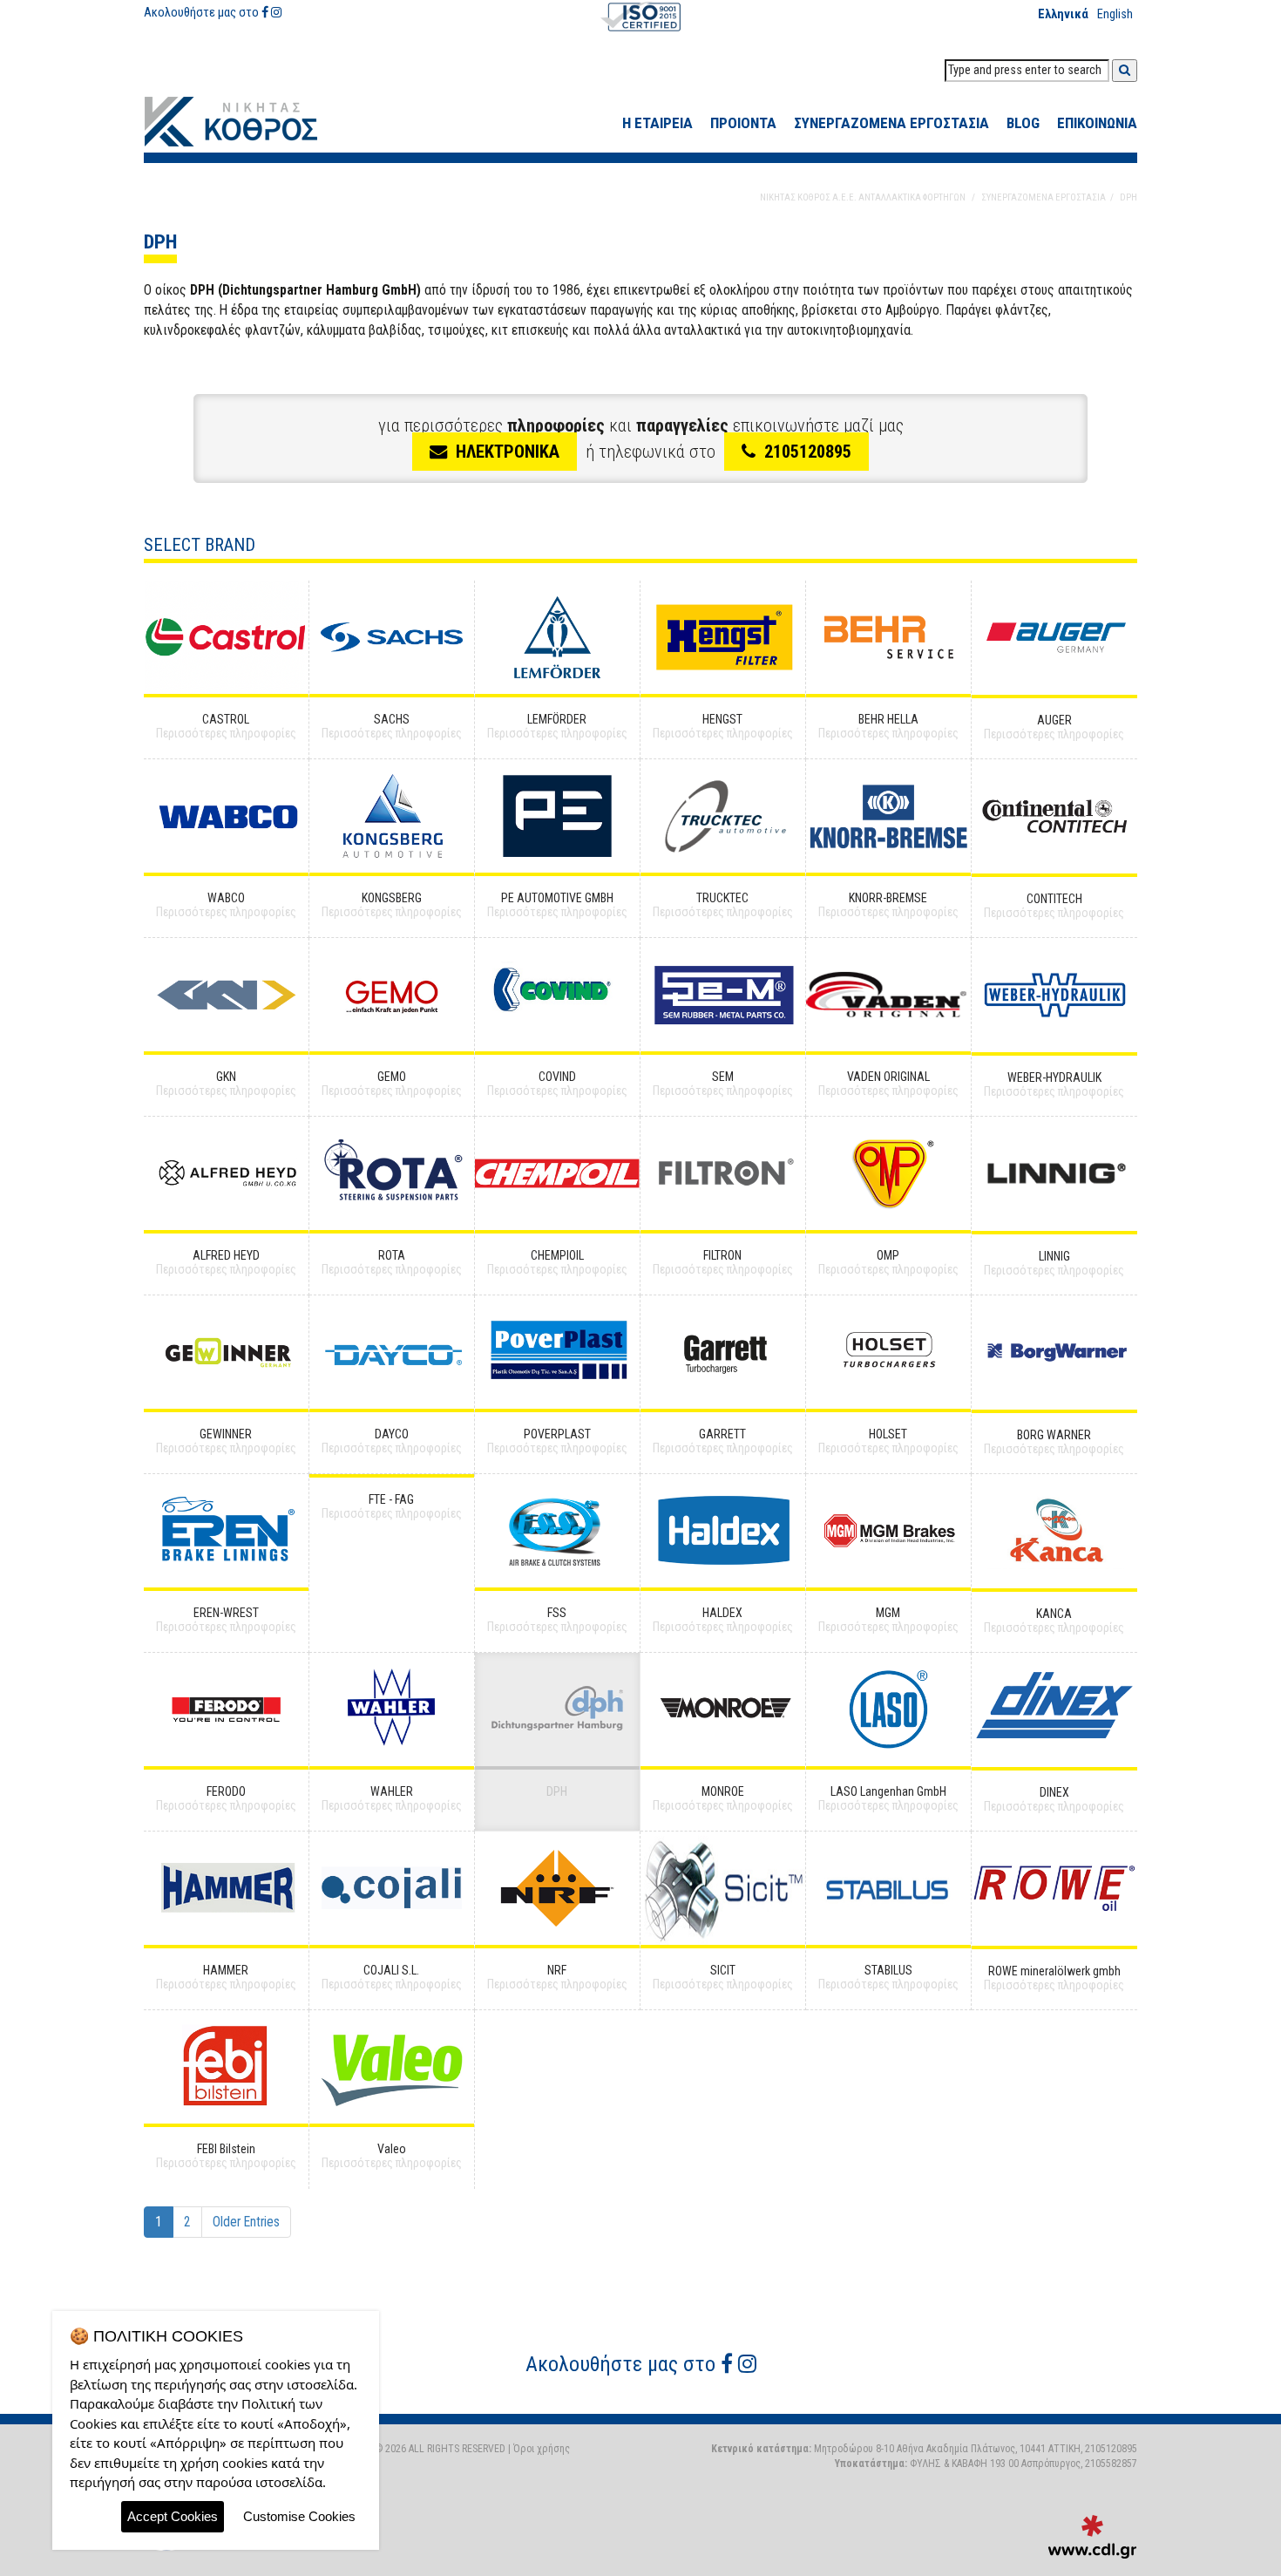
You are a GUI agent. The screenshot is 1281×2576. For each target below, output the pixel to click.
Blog (1023, 123)
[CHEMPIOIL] (557, 1173)
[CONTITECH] (1054, 816)
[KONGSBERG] (392, 816)
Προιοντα (743, 123)
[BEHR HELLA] (888, 637)
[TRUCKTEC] (723, 816)
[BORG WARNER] (1054, 1353)
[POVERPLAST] (557, 1352)
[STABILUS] (888, 1888)
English (1115, 14)
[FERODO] (226, 1709)
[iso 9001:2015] (640, 16)
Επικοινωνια (1097, 123)
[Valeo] (392, 2067)
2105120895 (808, 452)
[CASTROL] (226, 637)
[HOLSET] (888, 1352)
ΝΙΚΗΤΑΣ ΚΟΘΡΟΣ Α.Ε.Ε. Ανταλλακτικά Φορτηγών (244, 122)
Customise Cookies (299, 2516)
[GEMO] (392, 995)
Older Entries (246, 2222)
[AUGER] (1054, 638)
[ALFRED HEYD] (226, 1173)
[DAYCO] (392, 1352)
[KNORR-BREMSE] (888, 816)
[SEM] (723, 995)
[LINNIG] (1054, 1174)
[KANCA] (1054, 1531)
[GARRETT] (723, 1352)
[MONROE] (723, 1709)
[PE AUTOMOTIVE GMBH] (557, 816)
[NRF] (557, 1888)
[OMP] (888, 1173)
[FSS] (557, 1531)
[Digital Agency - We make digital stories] (1092, 2537)
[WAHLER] (392, 1709)
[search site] (1125, 71)
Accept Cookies (173, 2516)
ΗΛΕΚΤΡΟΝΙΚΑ (508, 452)
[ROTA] (392, 1173)
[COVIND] (557, 995)
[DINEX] (1054, 1710)
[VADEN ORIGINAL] (888, 995)
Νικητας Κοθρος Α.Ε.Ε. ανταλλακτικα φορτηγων (863, 197)
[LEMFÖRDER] (557, 637)
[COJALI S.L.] (392, 1888)
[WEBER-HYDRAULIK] (1054, 995)
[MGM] (888, 1531)
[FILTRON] (723, 1173)
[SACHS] (392, 637)
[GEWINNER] (226, 1352)
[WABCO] (226, 816)
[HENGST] (723, 637)
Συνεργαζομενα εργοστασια (891, 123)
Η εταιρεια (657, 123)
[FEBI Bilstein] (226, 2067)
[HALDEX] (723, 1531)
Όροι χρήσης (542, 2449)
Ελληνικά (1063, 14)
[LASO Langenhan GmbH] (888, 1709)
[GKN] (226, 995)
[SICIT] (723, 1888)
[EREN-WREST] (226, 1531)
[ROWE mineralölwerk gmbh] (1054, 1889)
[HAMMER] (226, 1888)
